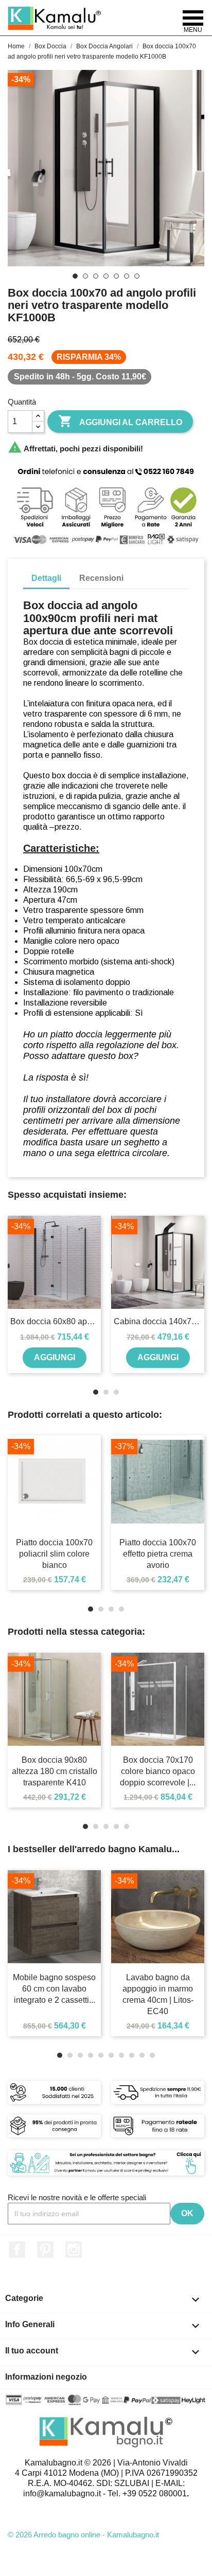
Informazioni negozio (46, 2377)
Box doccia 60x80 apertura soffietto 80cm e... (54, 1321)
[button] (15, 1297)
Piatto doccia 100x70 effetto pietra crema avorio (158, 1554)
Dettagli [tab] (46, 578)
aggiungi (55, 1357)
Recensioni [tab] (101, 578)
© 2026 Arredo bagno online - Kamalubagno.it (83, 2535)
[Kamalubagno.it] (55, 18)
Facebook (17, 2250)
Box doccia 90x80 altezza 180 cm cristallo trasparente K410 (55, 1771)
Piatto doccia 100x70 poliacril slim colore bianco (54, 1554)
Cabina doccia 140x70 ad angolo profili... (158, 1321)
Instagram (74, 2250)
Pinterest (45, 2250)
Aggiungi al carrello (120, 421)
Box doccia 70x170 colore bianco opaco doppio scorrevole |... (158, 1771)
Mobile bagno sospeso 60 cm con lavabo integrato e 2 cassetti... (54, 1989)
